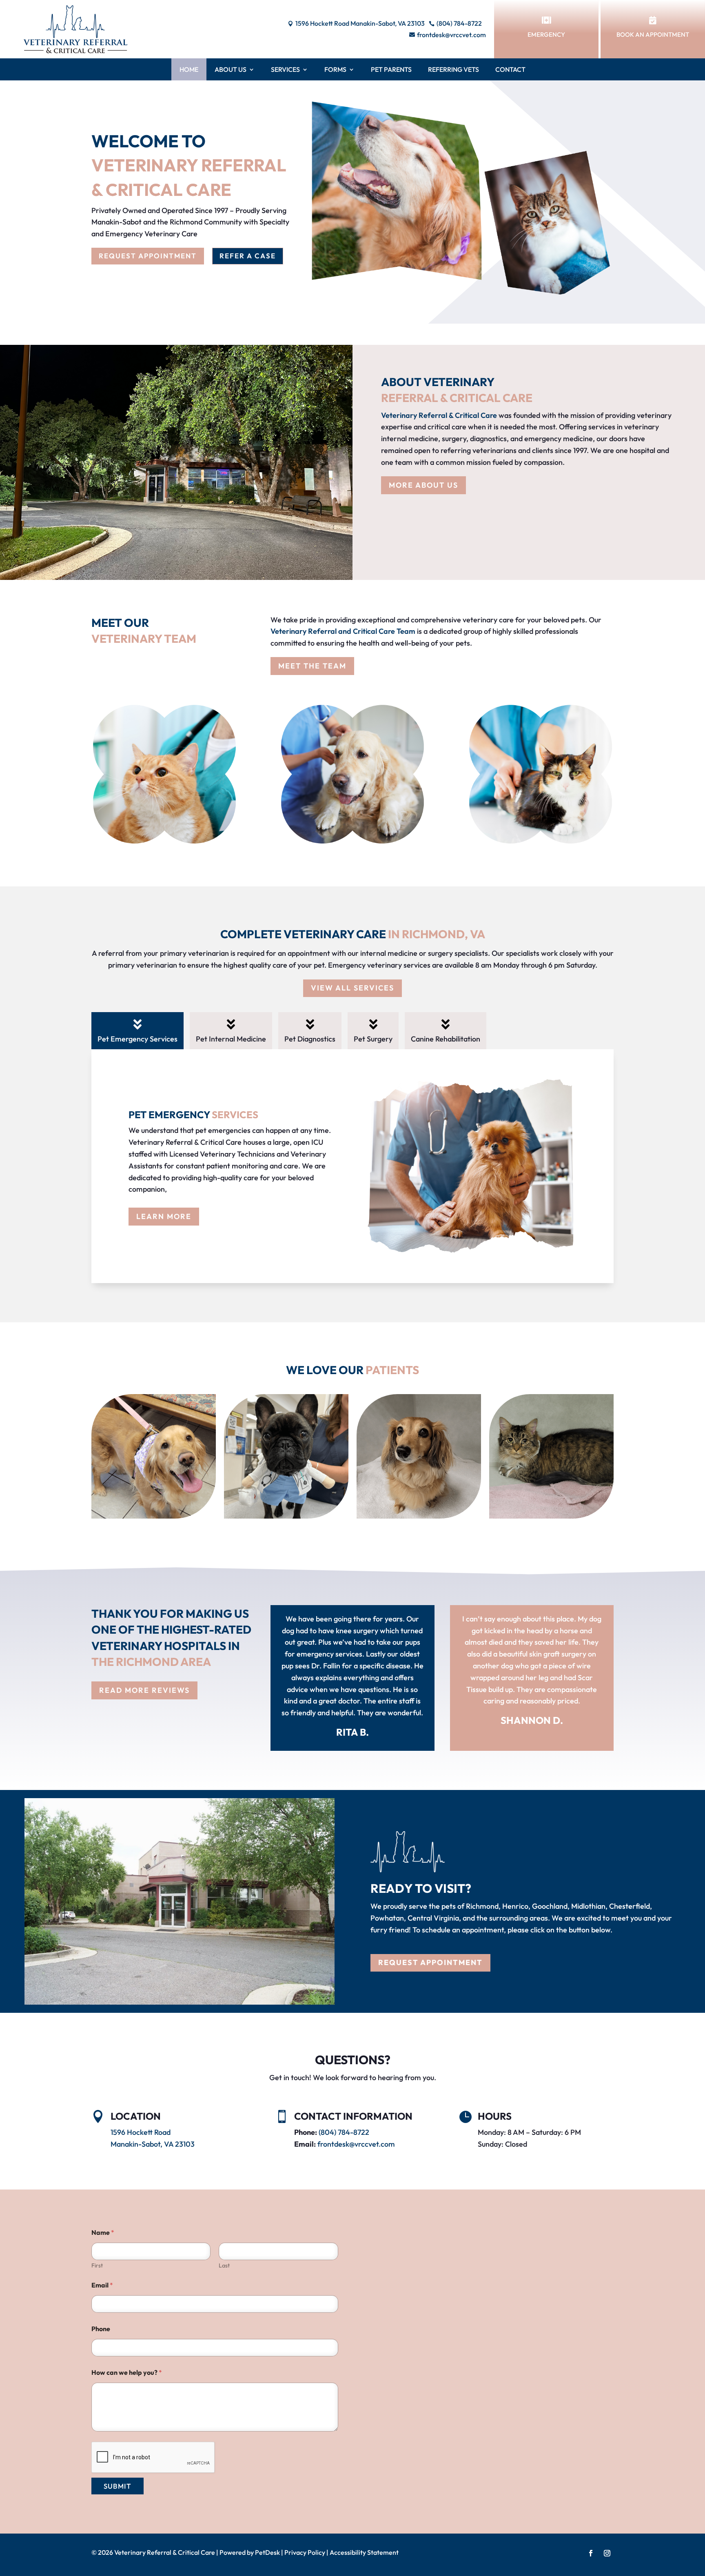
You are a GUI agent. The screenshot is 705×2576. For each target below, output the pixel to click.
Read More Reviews (144, 1690)
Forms (335, 69)
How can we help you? (127, 2373)
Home (189, 69)
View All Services (352, 988)
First (97, 2266)
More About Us (423, 485)
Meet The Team (312, 666)
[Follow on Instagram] (607, 2553)
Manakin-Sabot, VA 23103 (153, 2144)
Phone (101, 2329)
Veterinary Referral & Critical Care (439, 415)
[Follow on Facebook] (591, 2553)
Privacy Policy (305, 2552)
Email (102, 2285)
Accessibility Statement (364, 2552)
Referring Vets (453, 69)
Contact (510, 69)
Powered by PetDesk (250, 2552)
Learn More (164, 1216)
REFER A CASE (248, 256)
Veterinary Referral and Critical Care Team (343, 631)
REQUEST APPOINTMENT (148, 256)
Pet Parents (391, 69)
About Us (231, 69)
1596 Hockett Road (141, 2132)
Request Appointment (430, 1962)
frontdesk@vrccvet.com (356, 2144)
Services (285, 69)
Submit (117, 2486)
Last (224, 2266)
